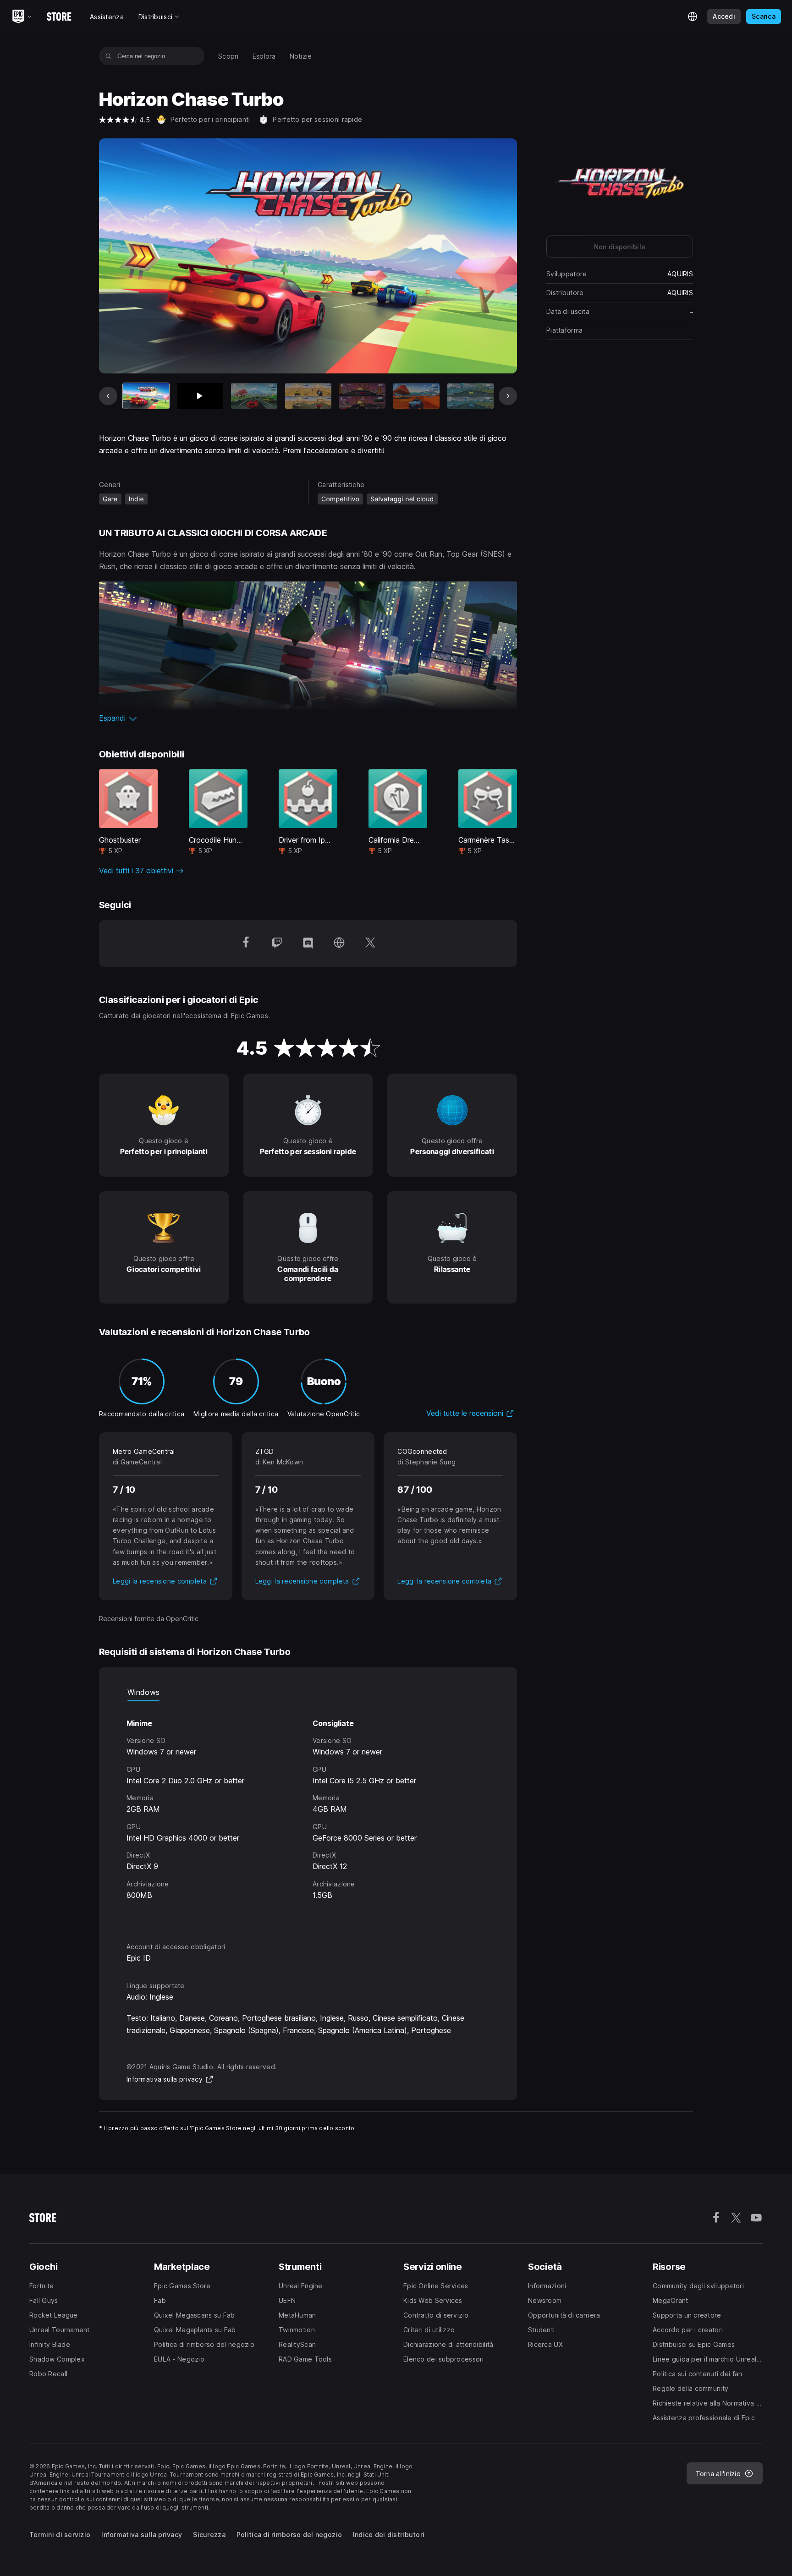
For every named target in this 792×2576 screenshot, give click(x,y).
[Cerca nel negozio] (108, 56)
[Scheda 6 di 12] (416, 396)
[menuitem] (228, 56)
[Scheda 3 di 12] (254, 396)
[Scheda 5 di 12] (362, 396)
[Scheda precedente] (108, 396)
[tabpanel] (308, 1813)
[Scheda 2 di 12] (200, 396)
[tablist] (308, 1692)
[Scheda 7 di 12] (470, 396)
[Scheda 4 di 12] (308, 396)
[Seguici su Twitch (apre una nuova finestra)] (277, 943)
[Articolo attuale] (146, 396)
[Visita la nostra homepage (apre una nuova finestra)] (339, 943)
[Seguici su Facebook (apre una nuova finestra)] (246, 943)
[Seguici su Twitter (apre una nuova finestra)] (370, 943)
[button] (308, 718)
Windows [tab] (143, 1692)
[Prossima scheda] (508, 396)
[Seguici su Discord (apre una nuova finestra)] (308, 943)
